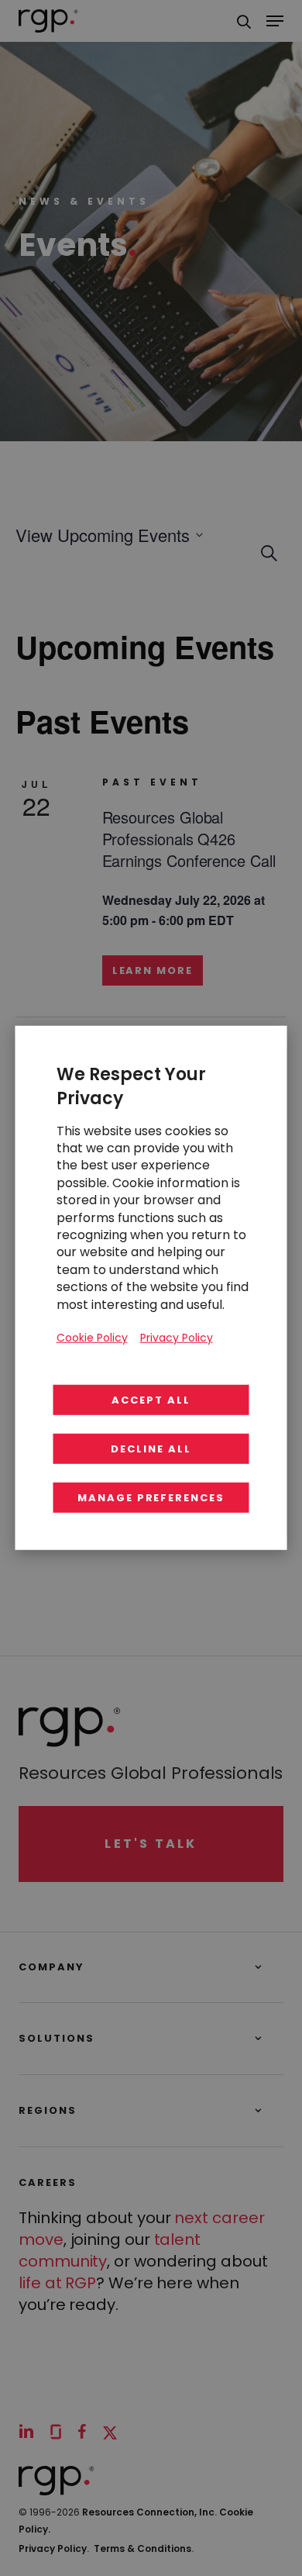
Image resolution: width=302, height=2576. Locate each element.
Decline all (151, 1449)
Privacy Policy (54, 2548)
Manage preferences (151, 1498)
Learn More (153, 970)
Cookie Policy (92, 1338)
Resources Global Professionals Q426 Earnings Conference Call (189, 839)
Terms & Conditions (144, 2548)
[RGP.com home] (48, 21)
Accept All (151, 1400)
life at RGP (57, 2283)
